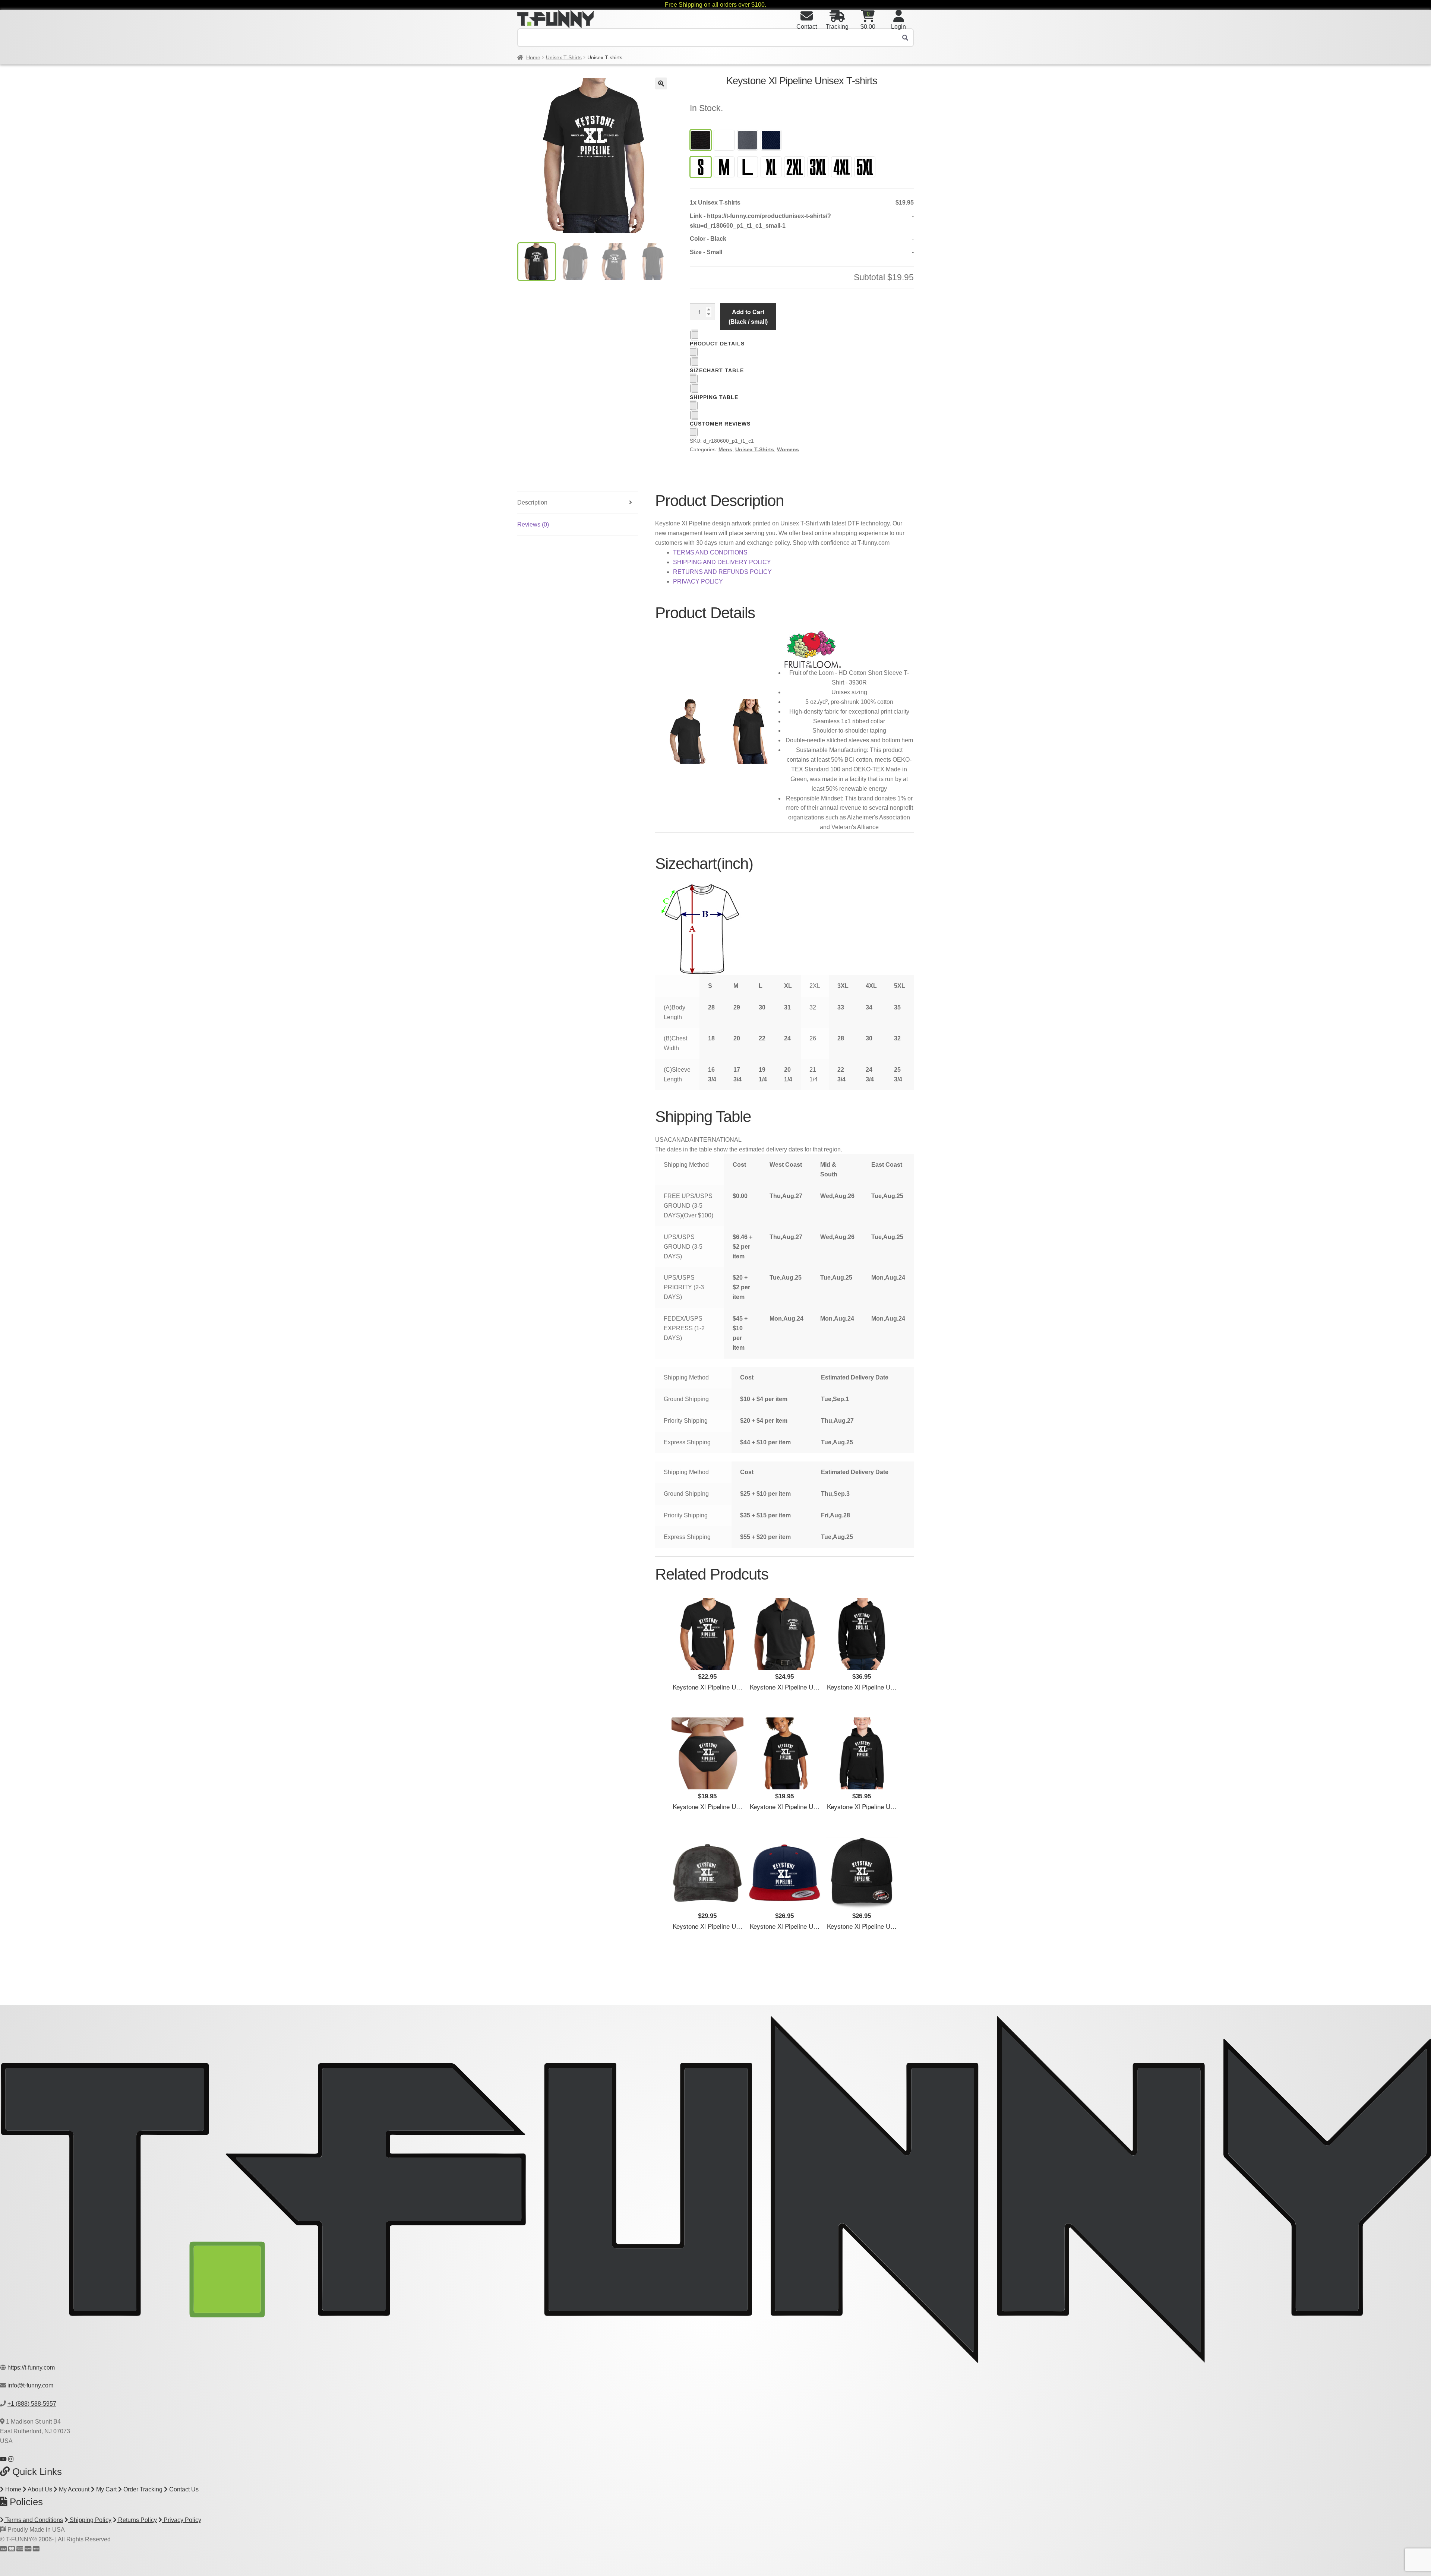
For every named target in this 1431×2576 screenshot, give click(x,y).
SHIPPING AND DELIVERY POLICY (722, 562)
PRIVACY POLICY (698, 581)
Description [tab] (532, 502)
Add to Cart (748, 316)
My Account (73, 2489)
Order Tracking (142, 2489)
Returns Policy (137, 2520)
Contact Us (183, 2489)
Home (533, 57)
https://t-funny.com (31, 2368)
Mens (725, 449)
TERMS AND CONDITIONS (710, 552)
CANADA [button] (681, 1140)
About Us (39, 2489)
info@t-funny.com (30, 2385)
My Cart (106, 2489)
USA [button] (661, 1140)
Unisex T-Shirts (564, 57)
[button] (661, 83)
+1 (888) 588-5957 (32, 2404)
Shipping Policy (90, 2520)
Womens (788, 449)
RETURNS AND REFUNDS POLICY (722, 572)
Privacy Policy (182, 2520)
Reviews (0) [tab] (533, 524)
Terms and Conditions (33, 2520)
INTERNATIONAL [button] (718, 1140)
